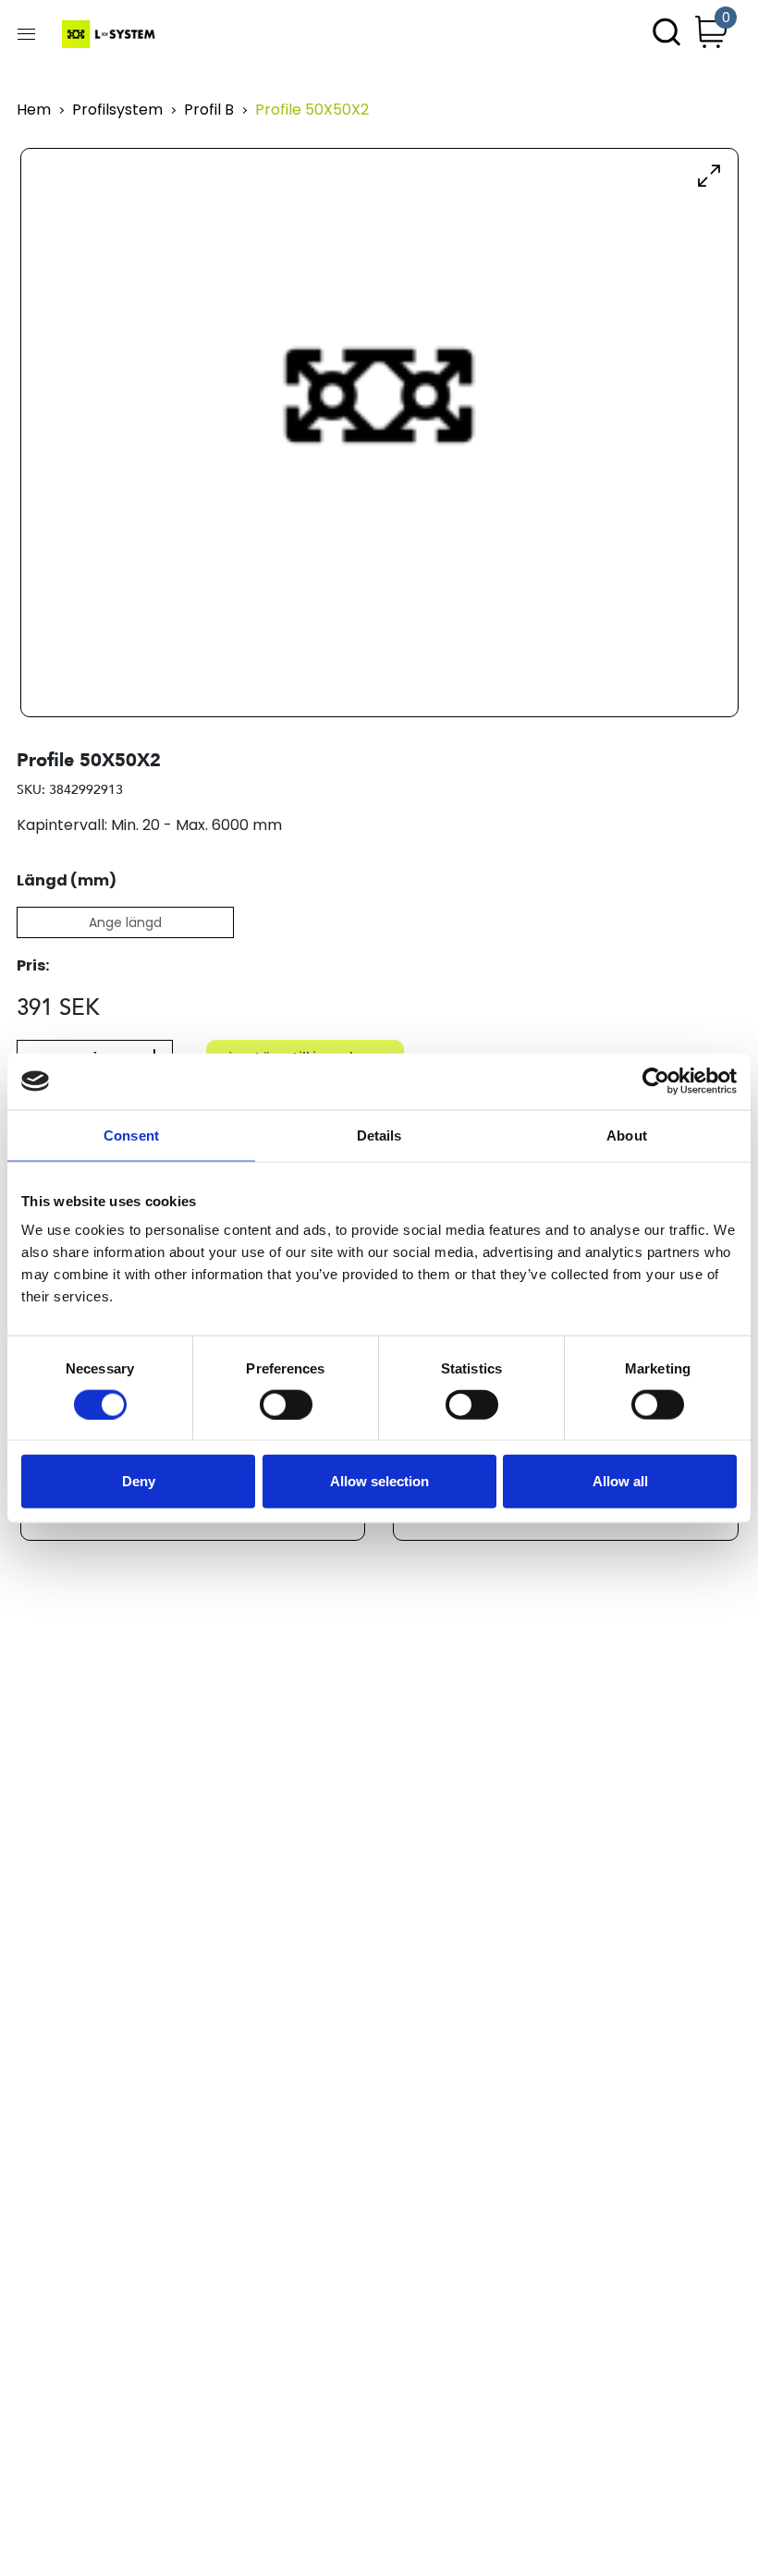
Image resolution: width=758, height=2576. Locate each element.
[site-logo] (110, 34)
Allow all (620, 1481)
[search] (666, 34)
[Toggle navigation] (26, 34)
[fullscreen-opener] (709, 175)
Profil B (209, 110)
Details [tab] (379, 1135)
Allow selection (379, 1481)
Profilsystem (117, 110)
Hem (34, 110)
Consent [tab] (131, 1135)
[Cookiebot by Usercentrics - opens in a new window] (656, 1081)
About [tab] (627, 1135)
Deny (139, 1481)
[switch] (286, 1404)
